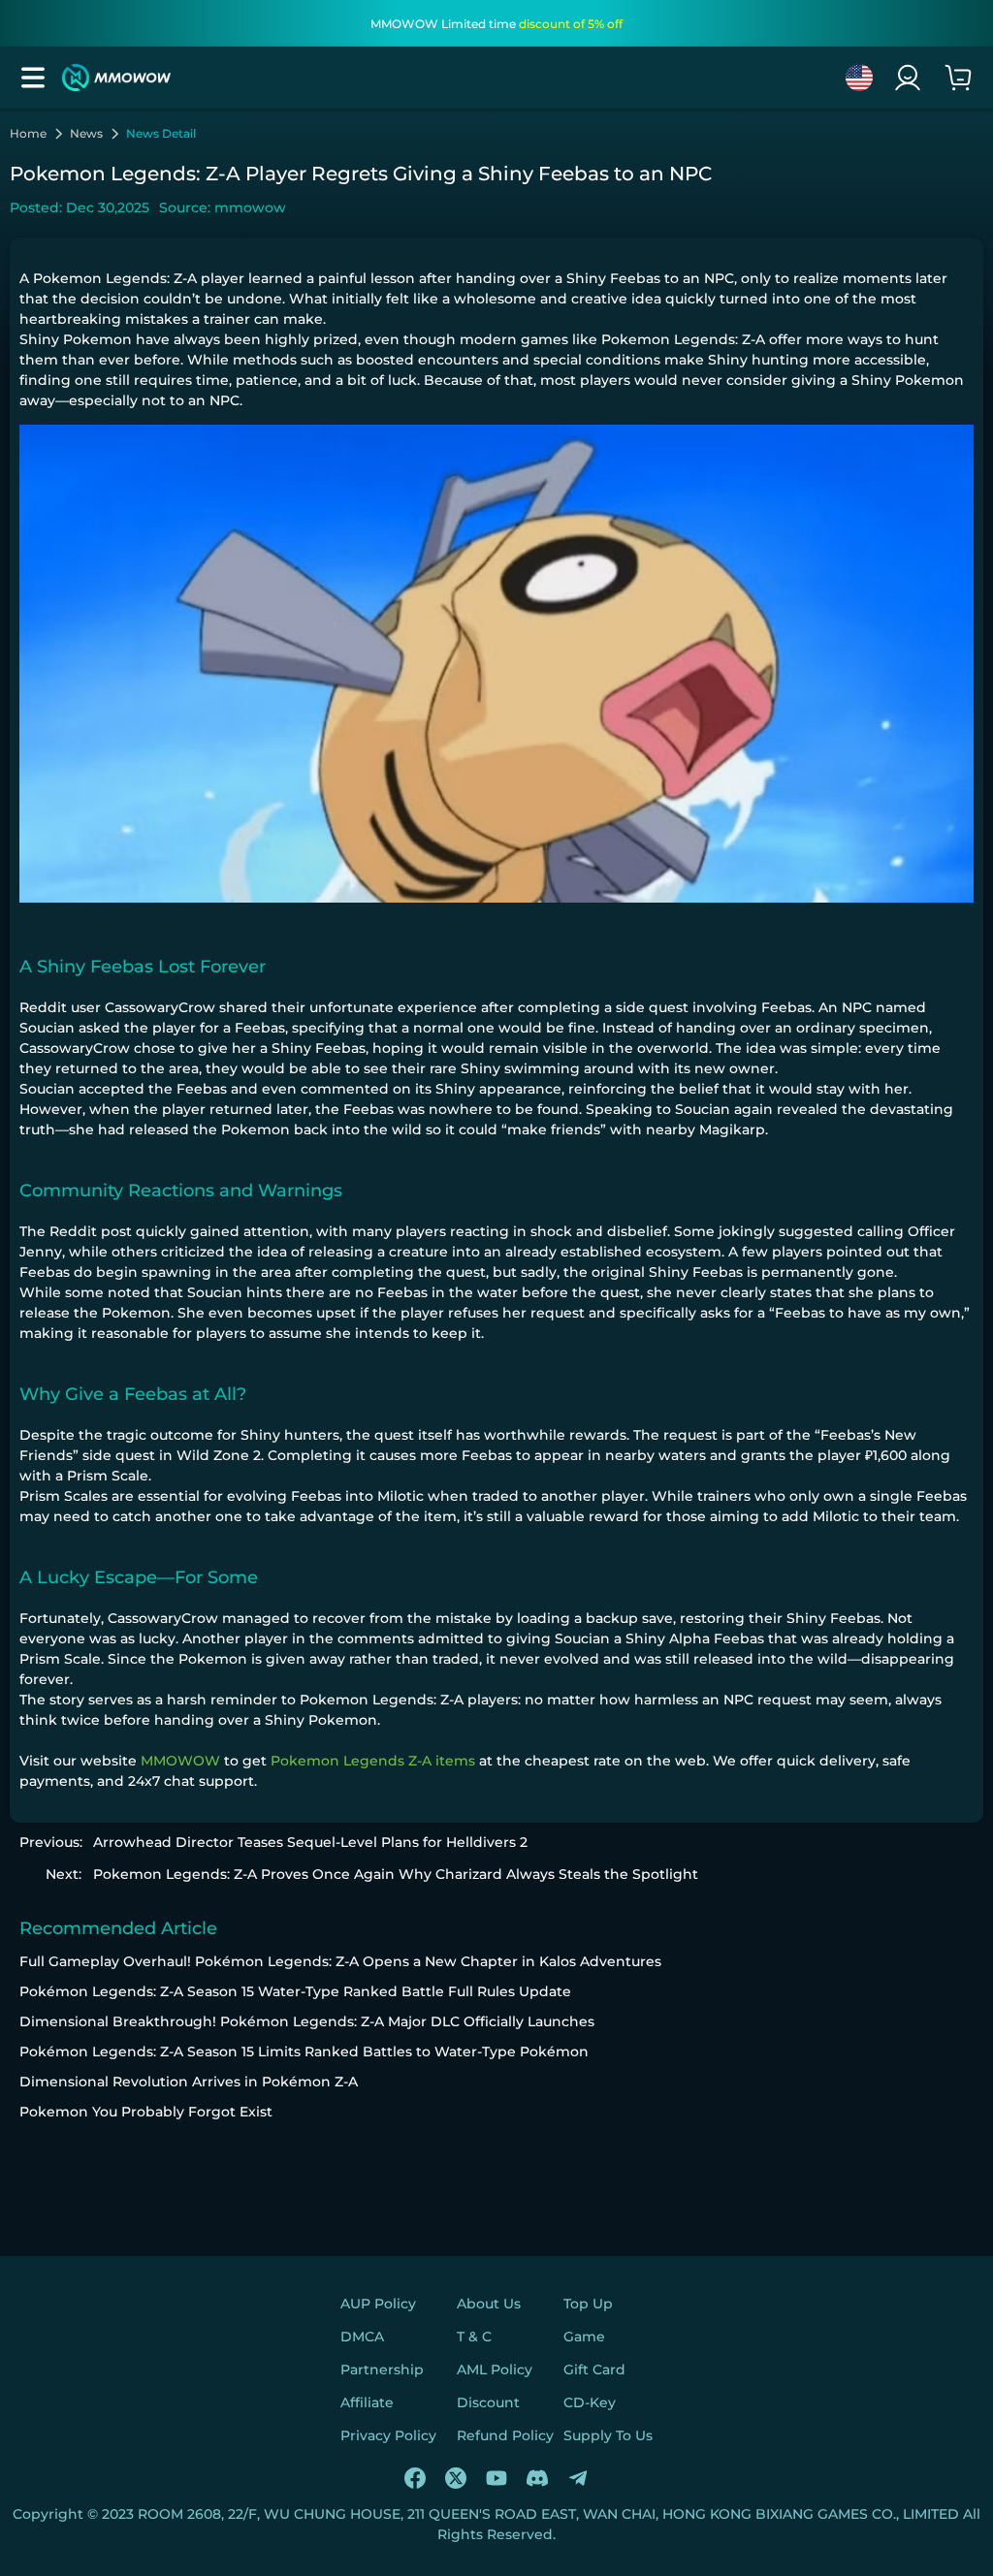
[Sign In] (908, 78)
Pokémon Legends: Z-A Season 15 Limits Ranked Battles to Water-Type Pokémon (304, 2051)
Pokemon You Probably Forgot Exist (146, 2112)
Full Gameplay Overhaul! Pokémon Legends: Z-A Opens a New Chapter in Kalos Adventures (340, 1961)
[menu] (33, 78)
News (86, 134)
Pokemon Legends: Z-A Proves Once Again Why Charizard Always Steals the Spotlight (396, 1874)
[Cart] (958, 78)
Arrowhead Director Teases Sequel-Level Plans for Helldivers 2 (310, 1842)
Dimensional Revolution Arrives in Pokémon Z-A (189, 2082)
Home (28, 134)
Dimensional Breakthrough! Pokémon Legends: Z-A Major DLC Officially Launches (307, 2021)
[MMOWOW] (116, 78)
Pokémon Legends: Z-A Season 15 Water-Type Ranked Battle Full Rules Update (295, 1991)
